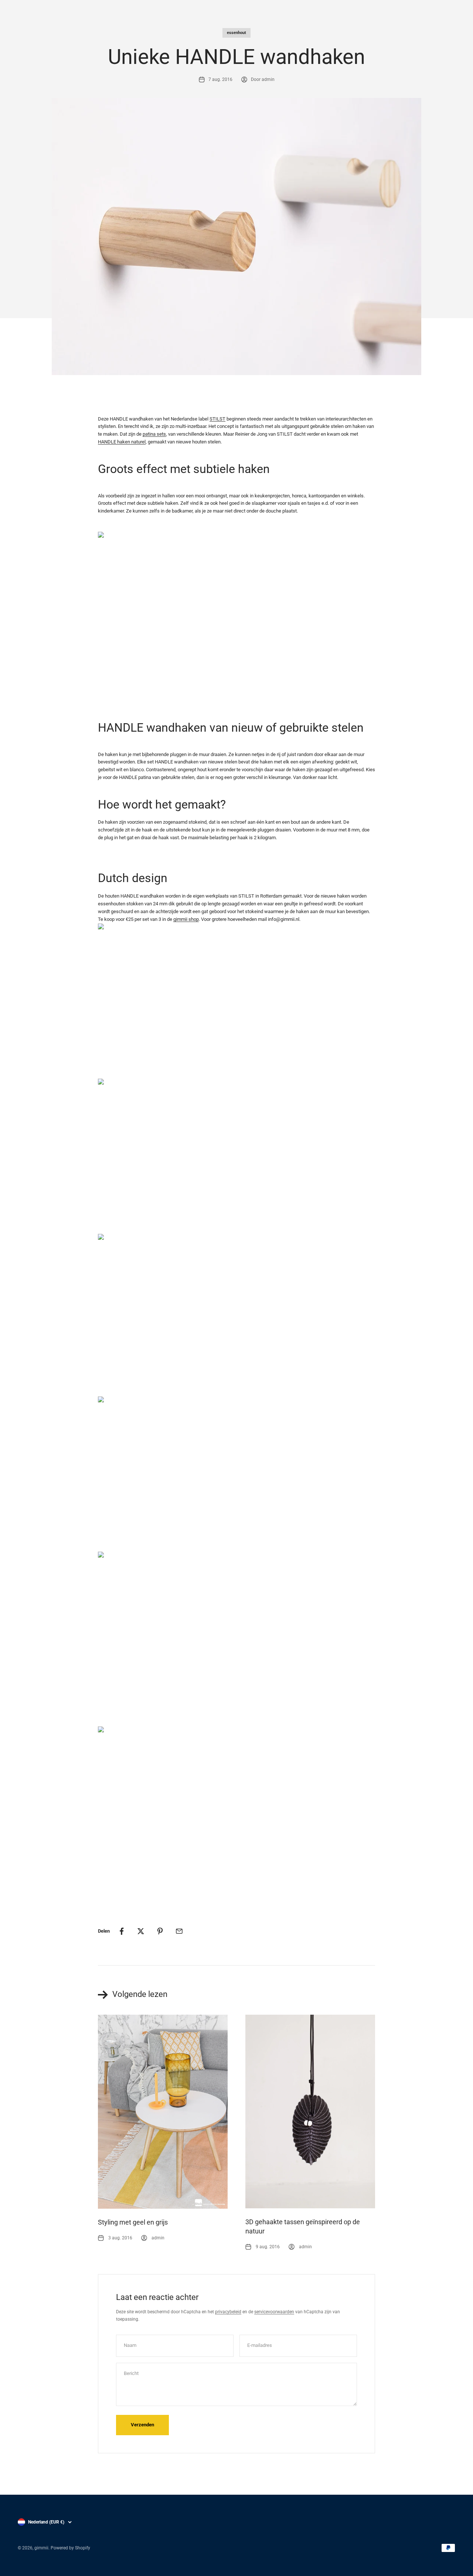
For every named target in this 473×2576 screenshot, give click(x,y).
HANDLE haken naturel (122, 442)
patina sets (154, 434)
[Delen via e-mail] (179, 1931)
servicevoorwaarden (274, 2312)
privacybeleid (228, 2312)
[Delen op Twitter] (141, 1931)
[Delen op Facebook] (122, 1931)
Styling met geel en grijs (133, 2222)
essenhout (236, 33)
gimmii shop (186, 919)
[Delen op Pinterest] (160, 1931)
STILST (217, 419)
